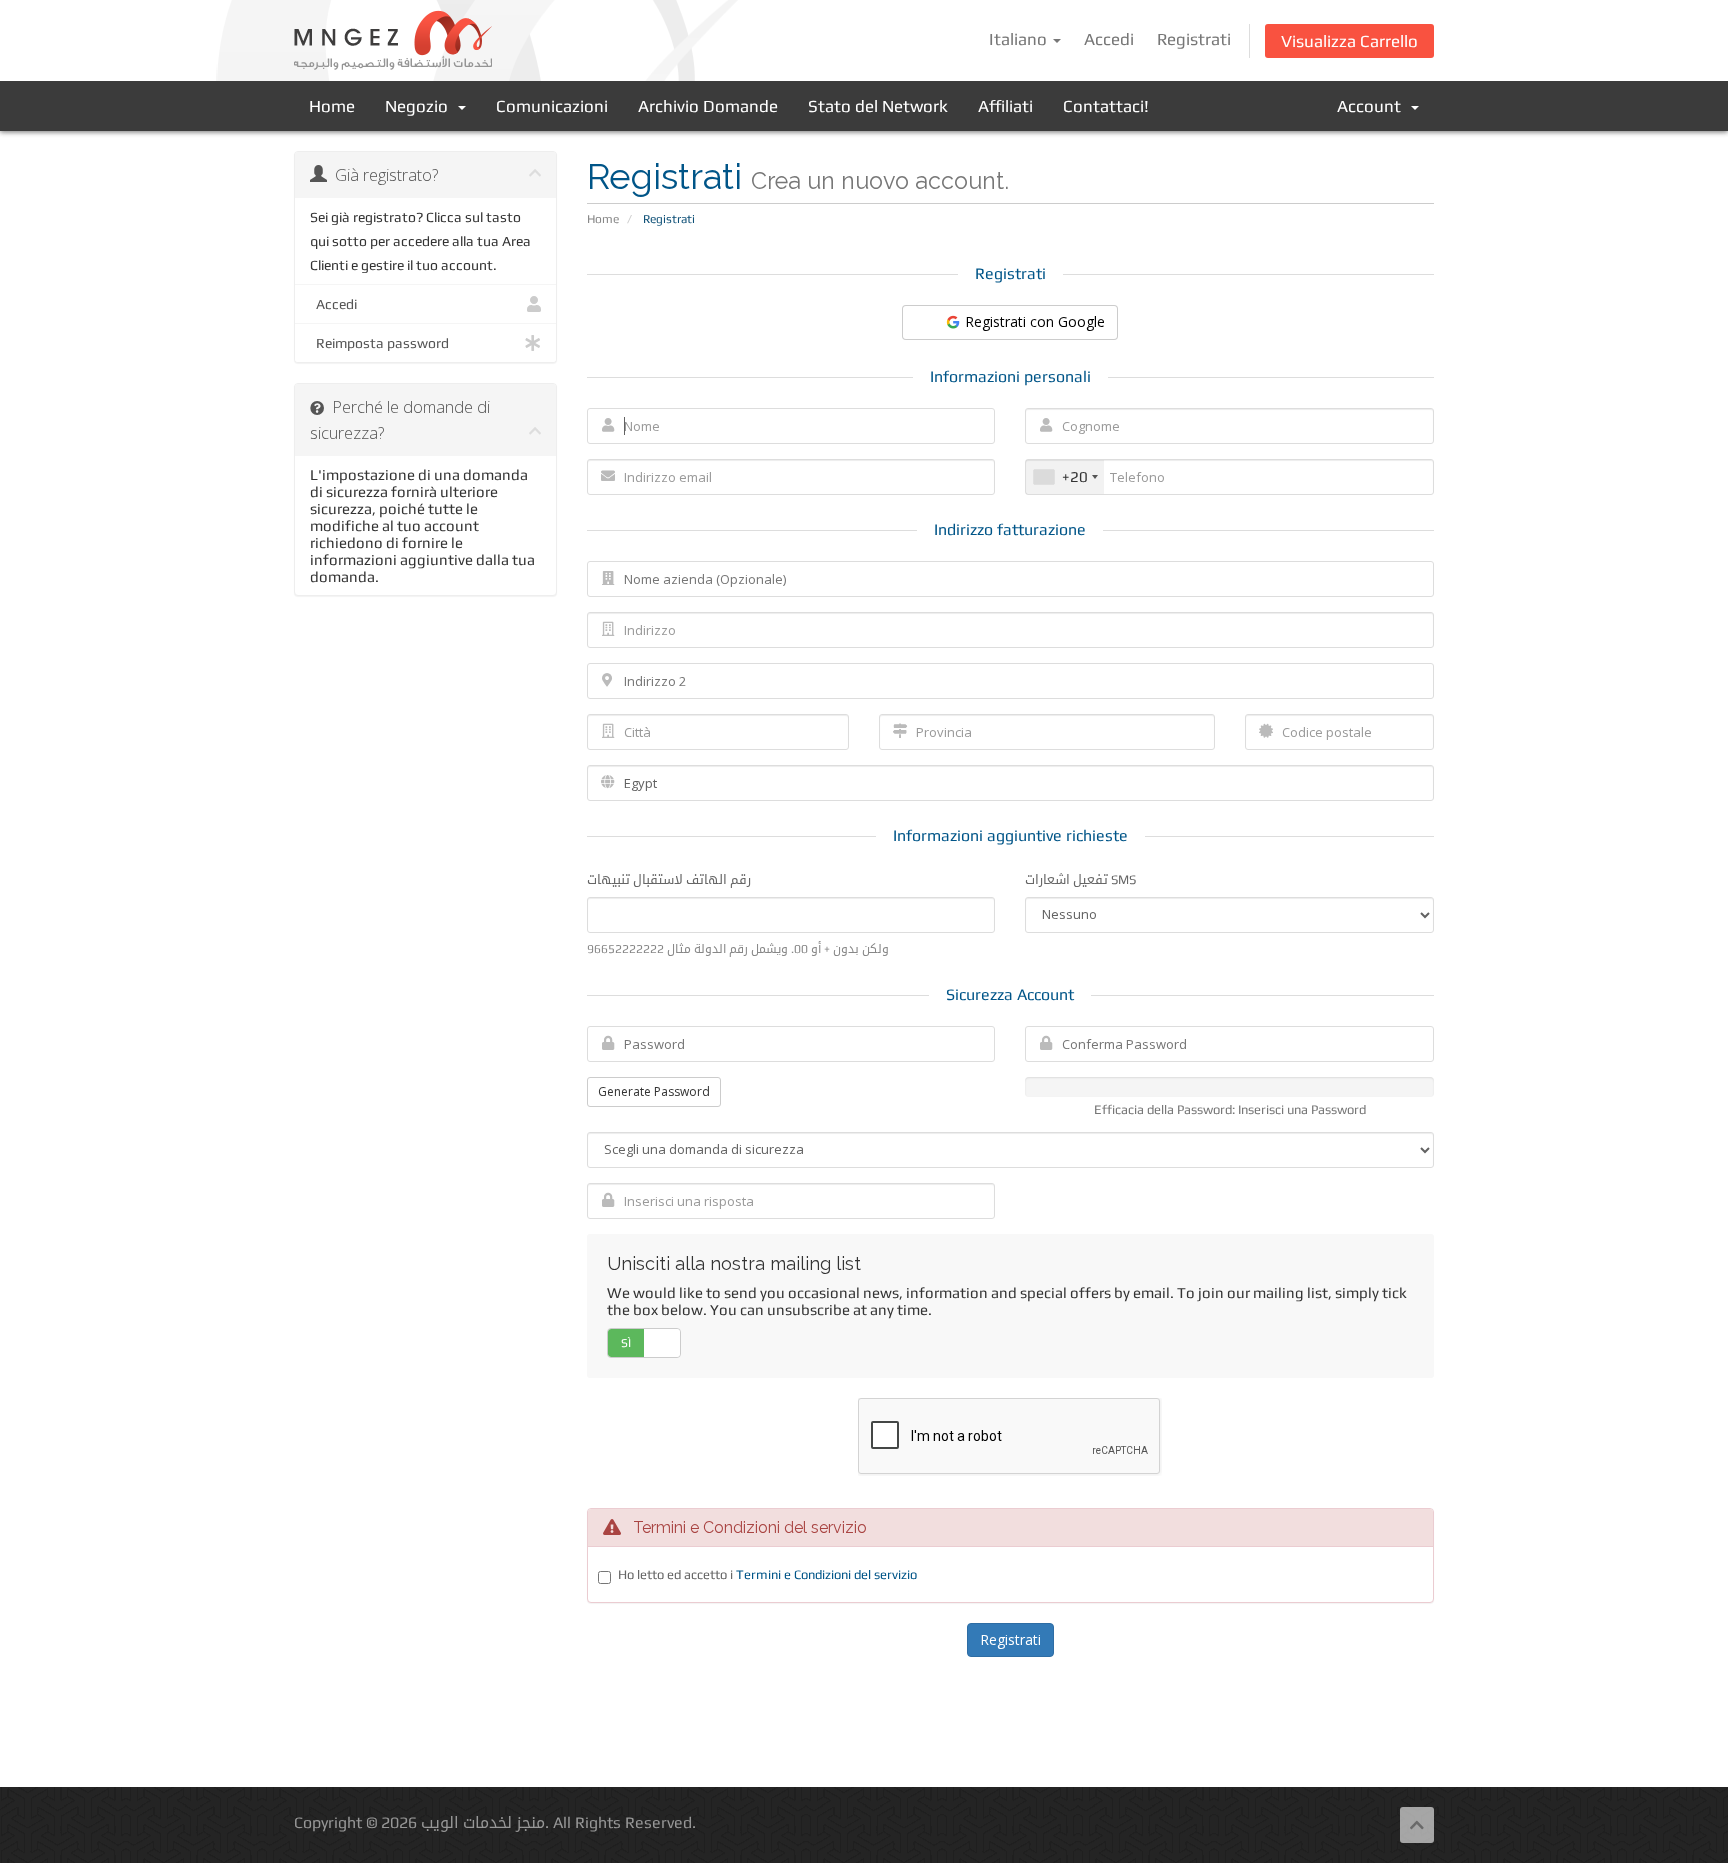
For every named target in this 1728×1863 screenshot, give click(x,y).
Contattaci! (1106, 106)
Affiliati (1005, 106)
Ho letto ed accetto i (767, 1574)
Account (1373, 106)
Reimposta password (379, 343)
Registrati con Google (1033, 321)
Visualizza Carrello (1349, 41)
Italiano (1020, 39)
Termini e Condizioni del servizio (826, 1574)
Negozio (420, 106)
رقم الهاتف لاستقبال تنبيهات (669, 879)
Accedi (1109, 39)
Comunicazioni (552, 106)
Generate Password (654, 1091)
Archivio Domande (708, 106)
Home (332, 106)
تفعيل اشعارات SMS (1080, 879)
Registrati (1194, 39)
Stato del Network (878, 106)
